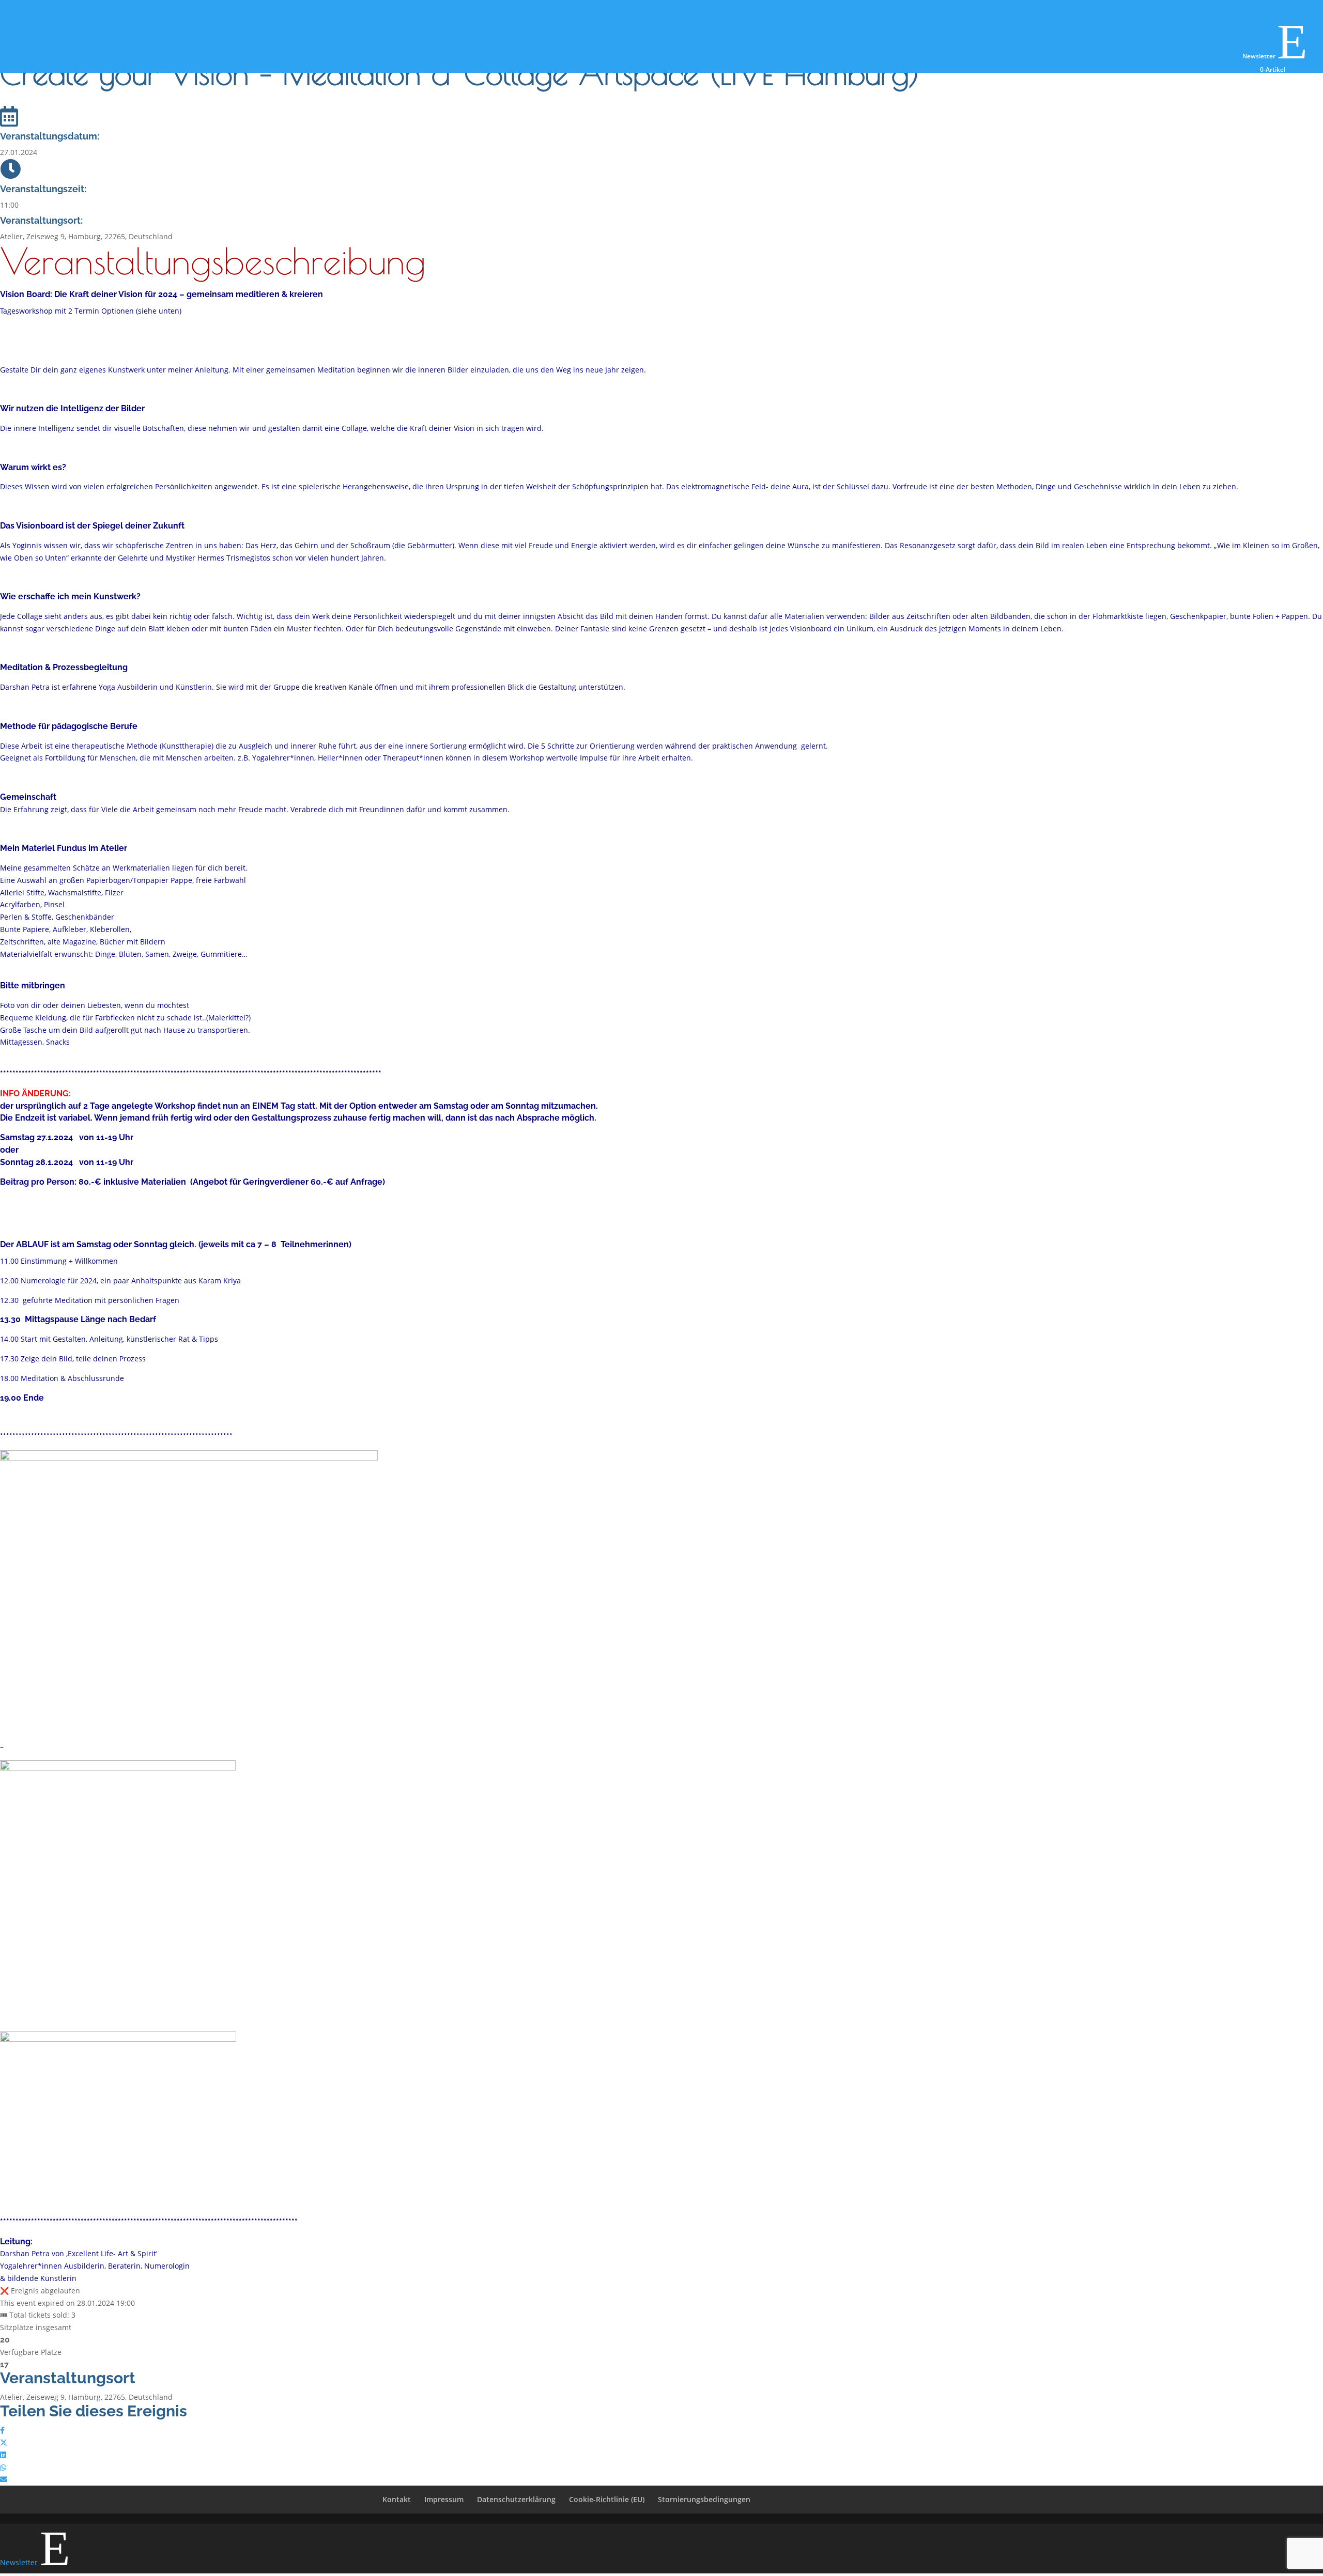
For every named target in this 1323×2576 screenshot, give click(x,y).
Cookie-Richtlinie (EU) (607, 2499)
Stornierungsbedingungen (704, 2499)
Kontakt (397, 2499)
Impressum (444, 2499)
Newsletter (1275, 56)
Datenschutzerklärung (516, 2499)
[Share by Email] (4, 2479)
